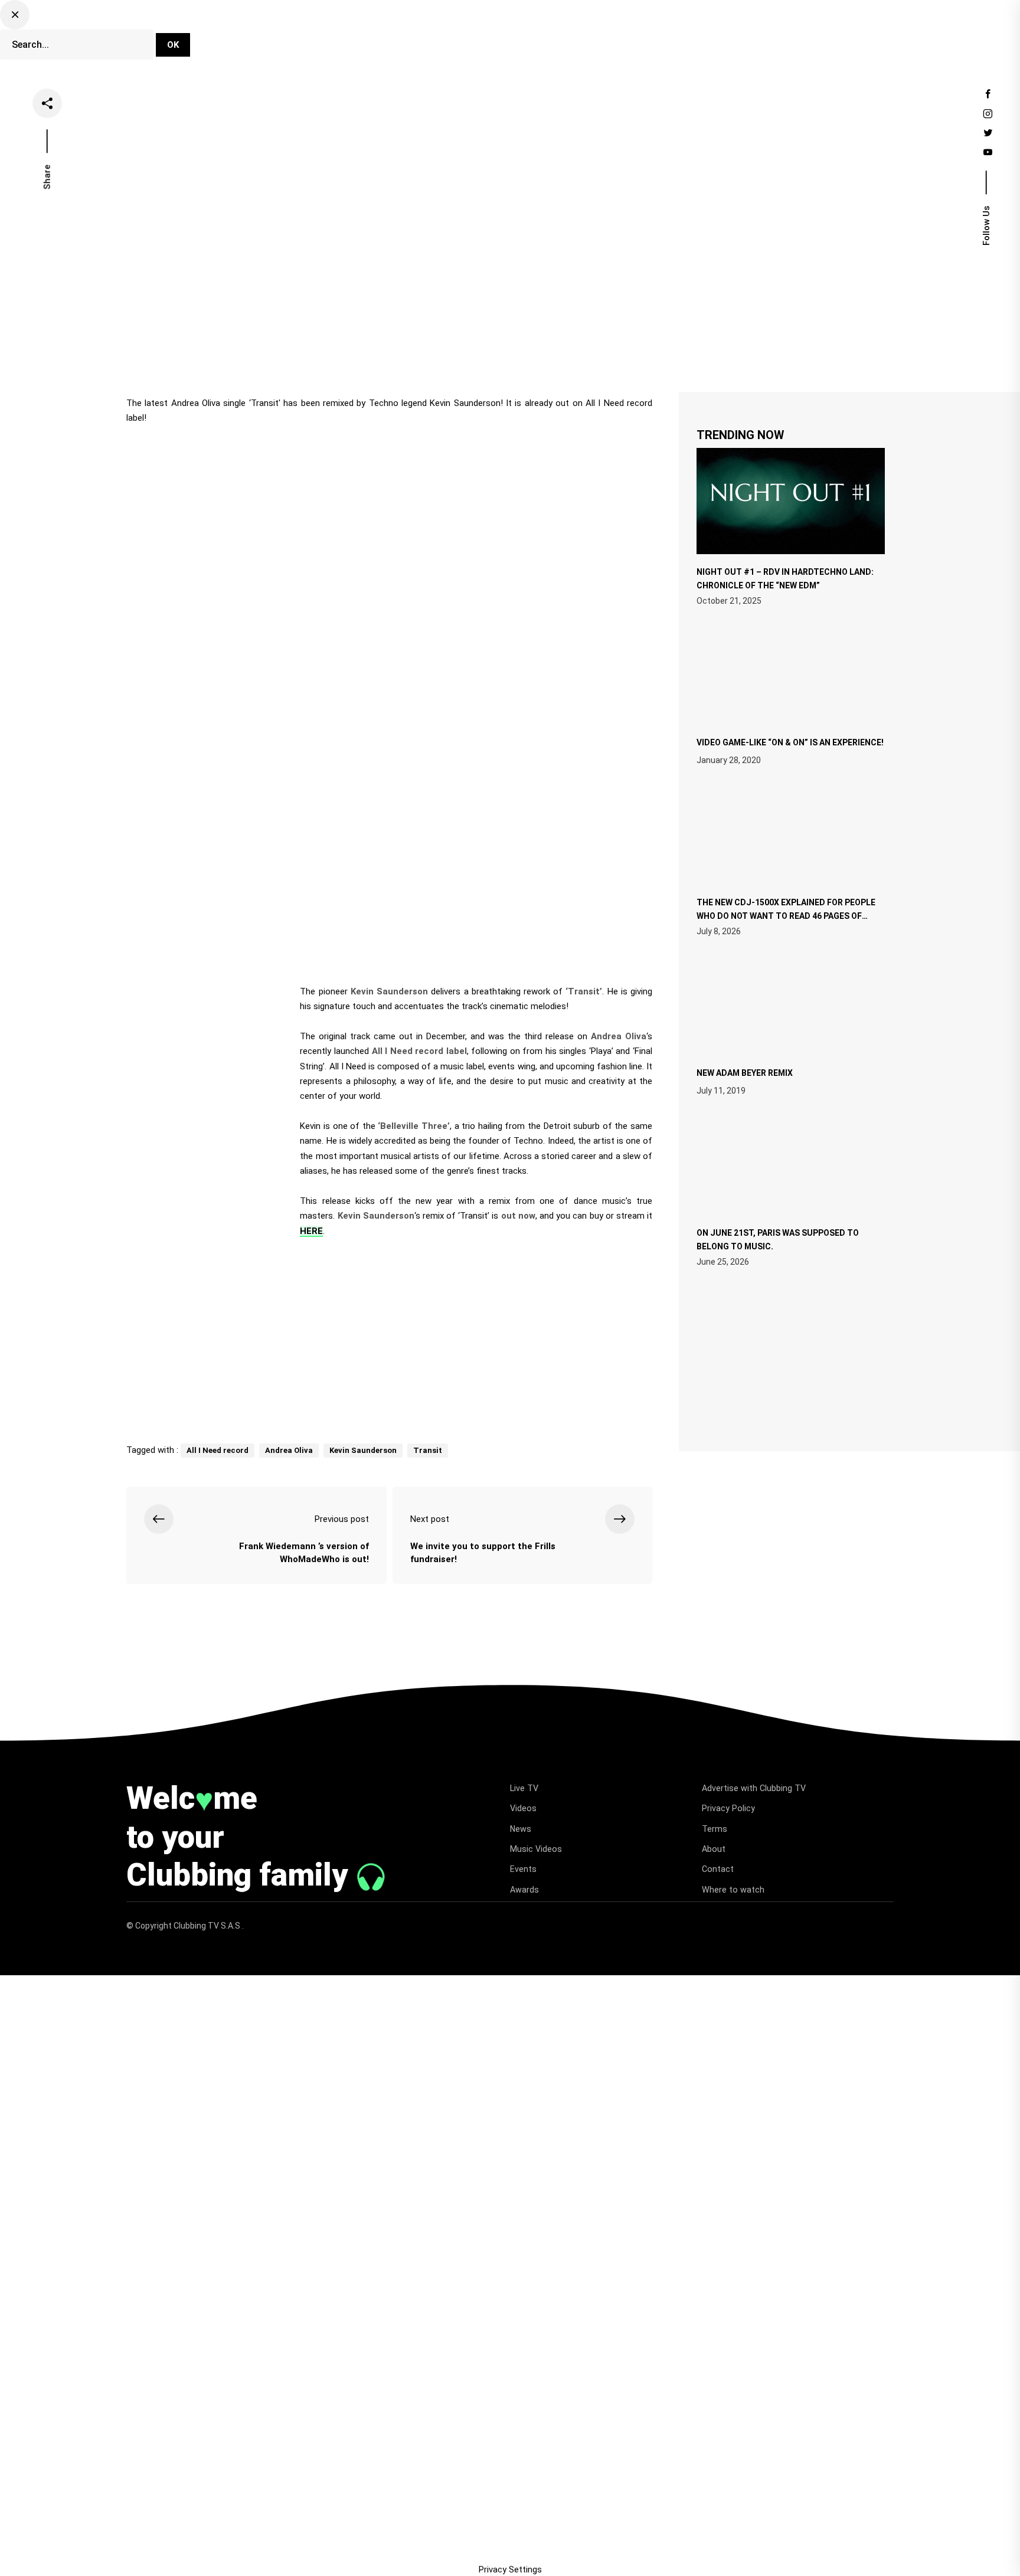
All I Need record (218, 1450)
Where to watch (733, 1890)
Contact (718, 1869)
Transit (428, 1450)
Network (703, 38)
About (714, 1849)
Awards (524, 1890)
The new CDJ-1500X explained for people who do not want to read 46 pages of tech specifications (786, 915)
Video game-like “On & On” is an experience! (790, 742)
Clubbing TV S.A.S (208, 1926)
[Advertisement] (389, 1336)
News (540, 38)
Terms (715, 1829)
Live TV (438, 38)
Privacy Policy (728, 1808)
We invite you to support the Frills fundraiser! (483, 1553)
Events (648, 38)
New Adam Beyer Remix (745, 1073)
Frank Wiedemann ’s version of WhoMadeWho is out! (304, 1553)
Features (593, 38)
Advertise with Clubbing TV (754, 1788)
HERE (311, 1231)
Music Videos (536, 1849)
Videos (491, 38)
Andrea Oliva (289, 1450)
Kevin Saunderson (363, 1450)
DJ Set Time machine (354, 38)
